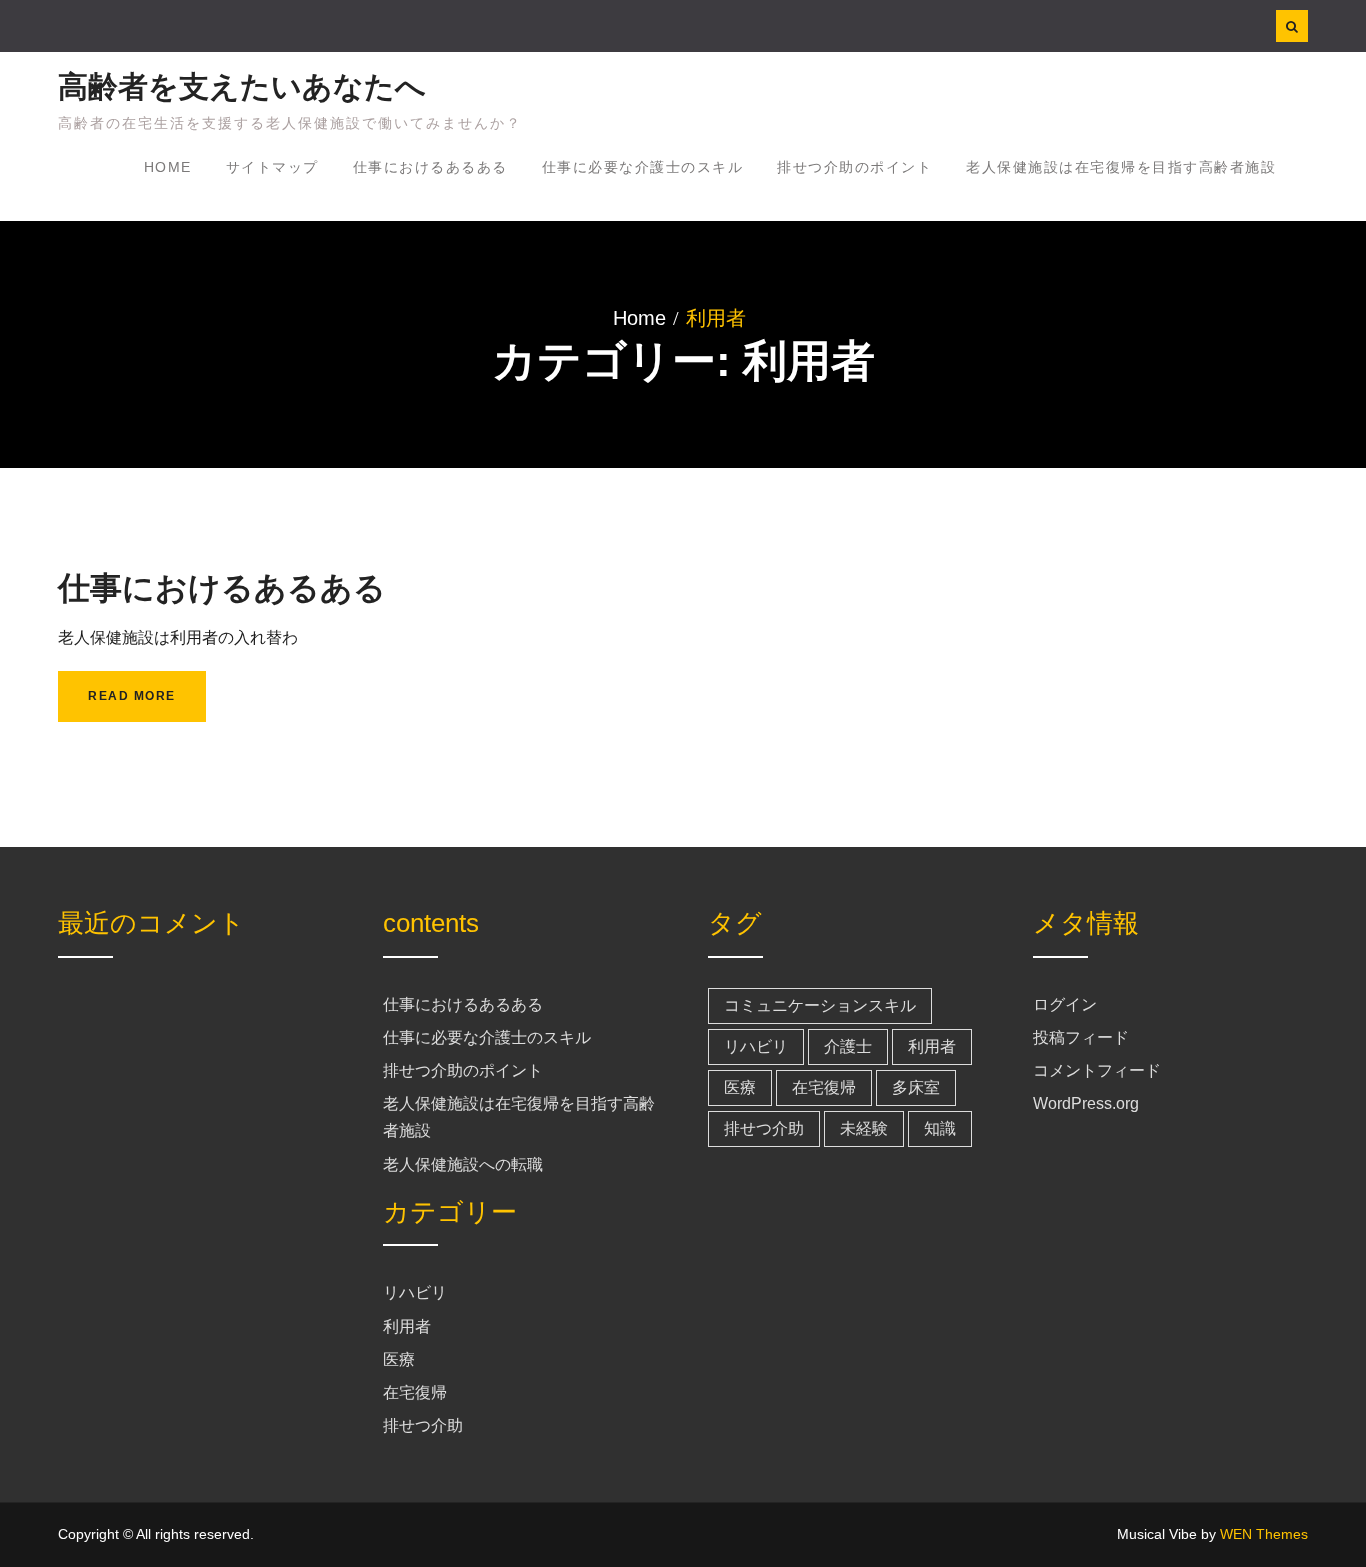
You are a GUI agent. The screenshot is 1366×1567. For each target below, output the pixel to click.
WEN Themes (1264, 1534)
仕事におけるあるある (430, 167)
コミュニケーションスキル (820, 1005)
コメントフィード (1097, 1070)
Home (168, 167)
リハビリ (415, 1292)
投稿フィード (1081, 1037)
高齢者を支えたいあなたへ (242, 86)
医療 (399, 1359)
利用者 (407, 1326)
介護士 (848, 1046)
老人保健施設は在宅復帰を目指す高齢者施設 (1121, 167)
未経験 (864, 1128)
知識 (940, 1128)
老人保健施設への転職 (463, 1164)
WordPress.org (1086, 1103)
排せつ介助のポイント (854, 167)
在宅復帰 (415, 1392)
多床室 (916, 1087)
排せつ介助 (423, 1425)
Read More (132, 696)
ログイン (1065, 1004)
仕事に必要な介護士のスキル (643, 167)
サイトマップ (272, 167)
